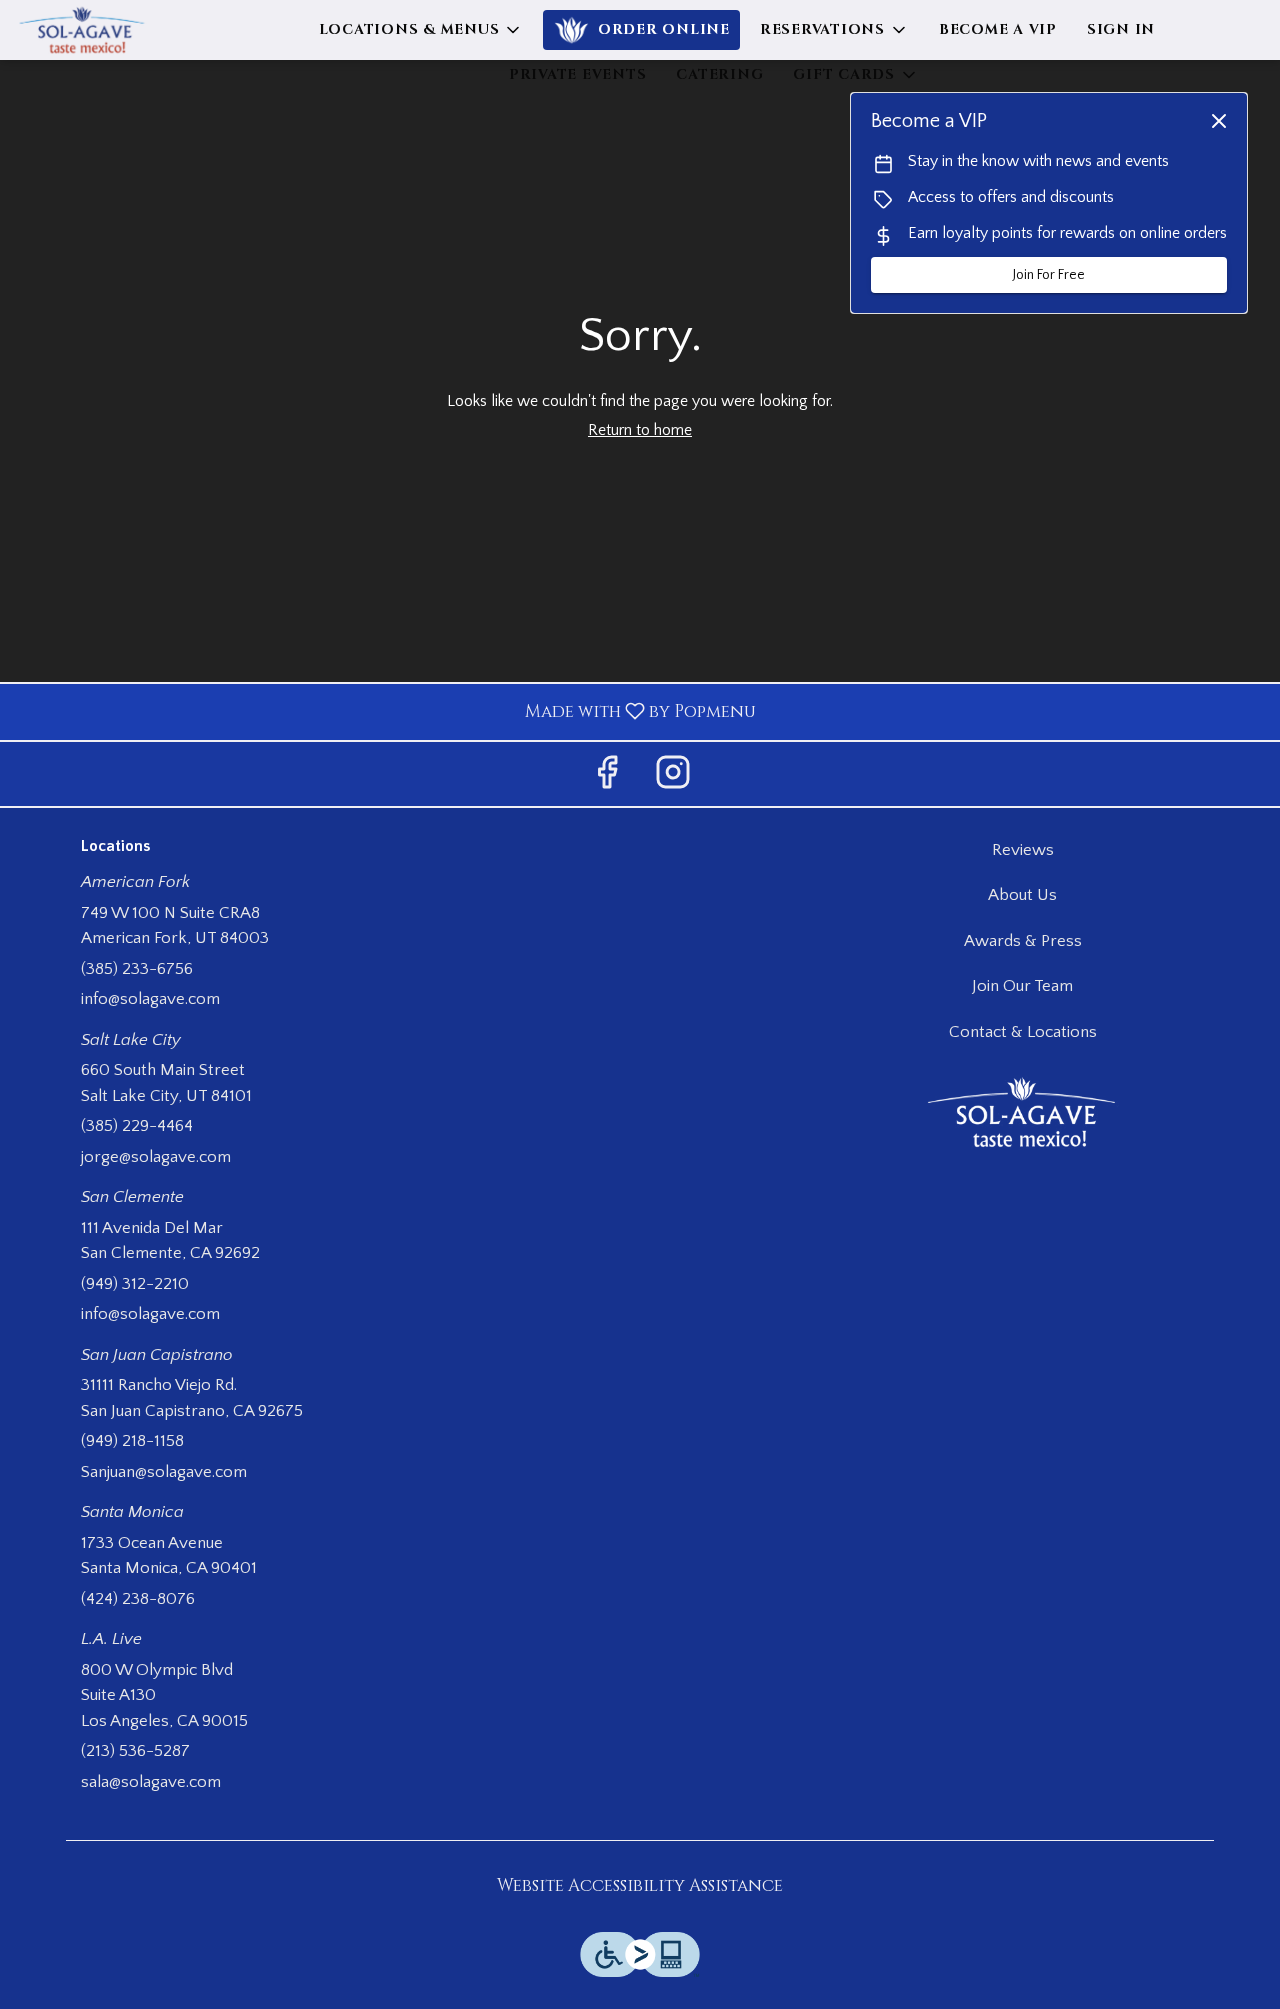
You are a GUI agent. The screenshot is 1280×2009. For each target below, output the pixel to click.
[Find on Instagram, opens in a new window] (673, 779)
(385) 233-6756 (137, 969)
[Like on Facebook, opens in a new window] (607, 779)
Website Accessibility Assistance (640, 1885)
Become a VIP (998, 29)
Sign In (1121, 29)
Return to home (640, 430)
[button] (421, 30)
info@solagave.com (150, 999)
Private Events (578, 74)
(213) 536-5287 (135, 1751)
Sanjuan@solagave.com (164, 1472)
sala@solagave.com (151, 1782)
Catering (719, 74)
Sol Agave (1023, 1112)
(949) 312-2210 (135, 1284)
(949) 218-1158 (132, 1441)
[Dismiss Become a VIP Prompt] (1219, 121)
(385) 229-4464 (137, 1126)
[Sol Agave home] (106, 30)
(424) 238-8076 (138, 1599)
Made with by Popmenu (385, 711)
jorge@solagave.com (156, 1157)
